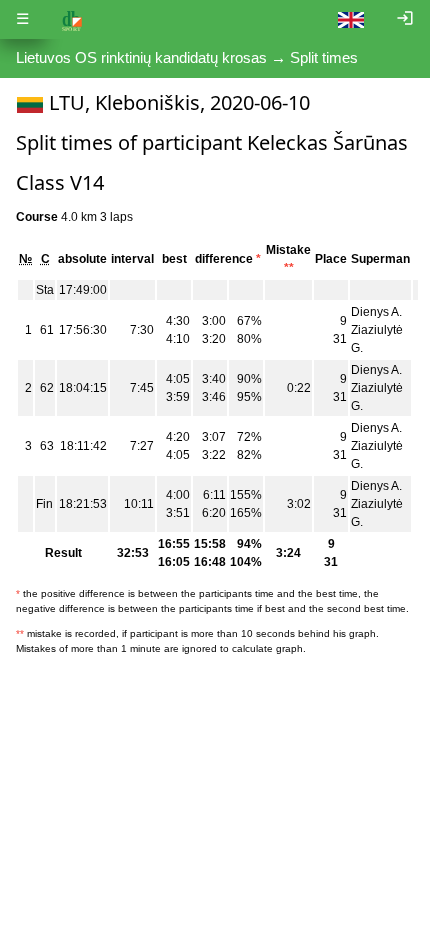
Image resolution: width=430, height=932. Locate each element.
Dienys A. (376, 312)
